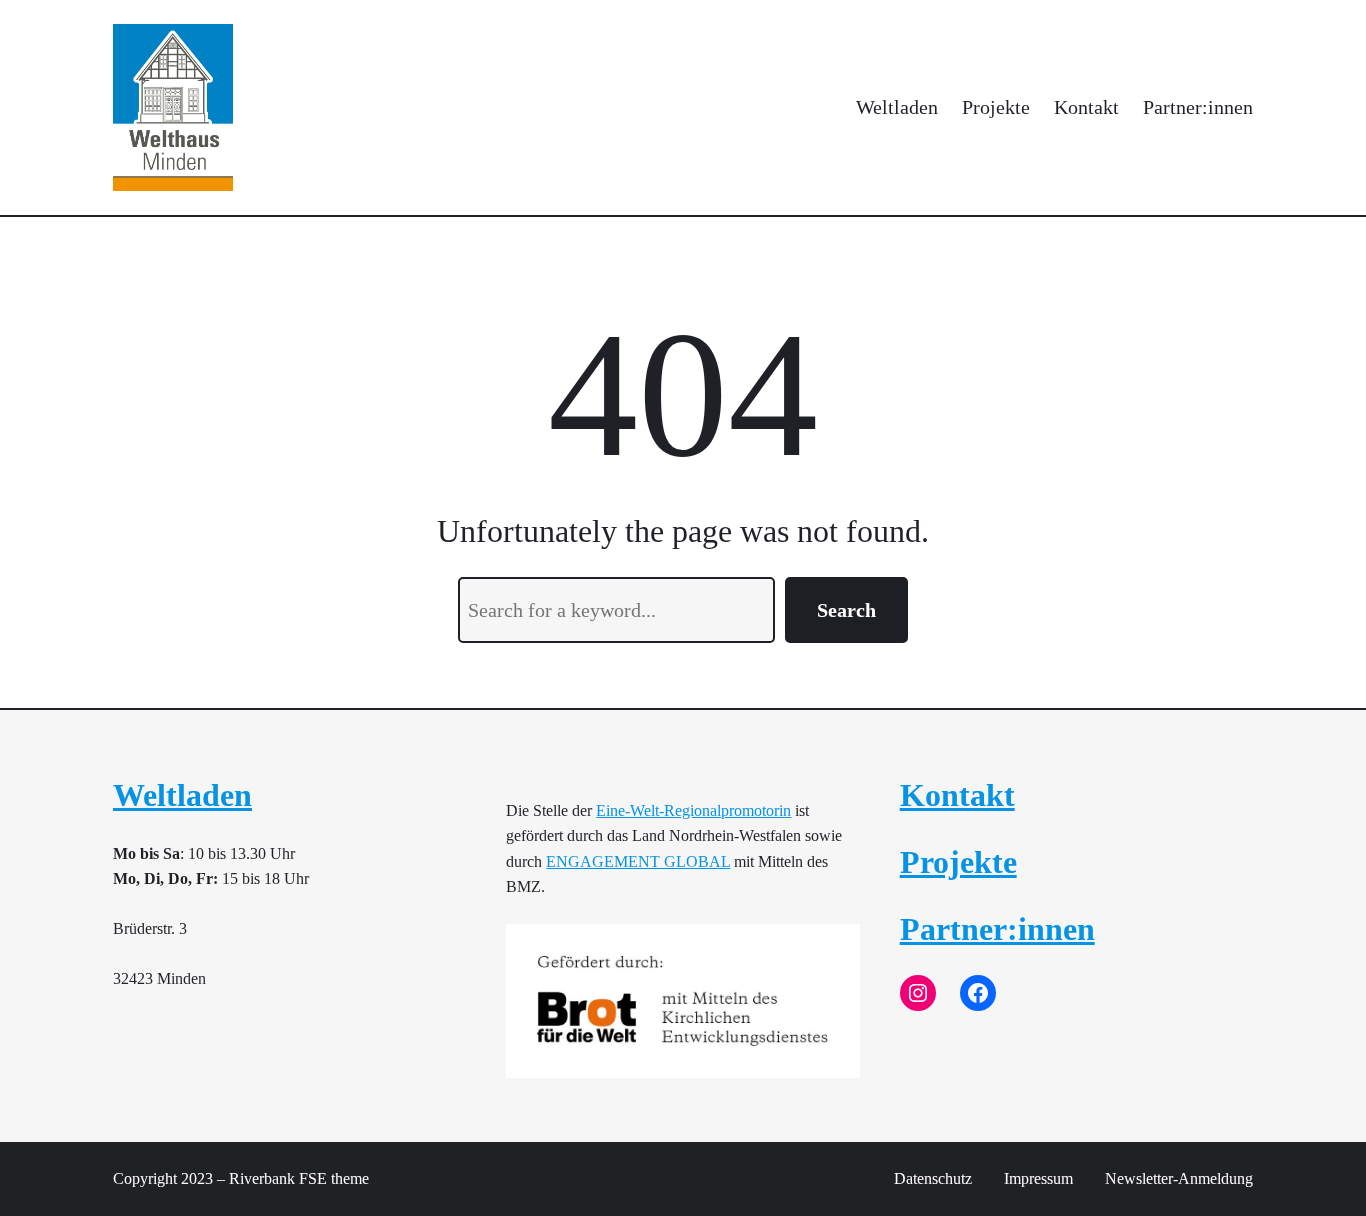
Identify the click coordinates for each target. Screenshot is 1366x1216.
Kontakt (957, 795)
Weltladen (182, 795)
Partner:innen (997, 929)
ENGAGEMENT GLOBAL (638, 861)
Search (846, 610)
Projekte (958, 862)
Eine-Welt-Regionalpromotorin (693, 810)
